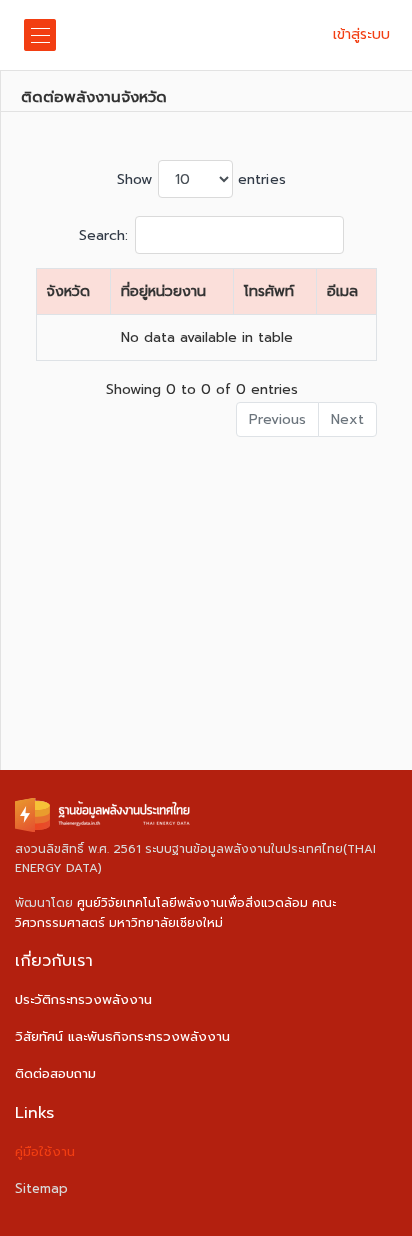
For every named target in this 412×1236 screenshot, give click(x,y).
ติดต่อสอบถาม (55, 1073)
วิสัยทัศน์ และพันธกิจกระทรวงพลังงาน (122, 1036)
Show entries (201, 179)
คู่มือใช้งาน (45, 1151)
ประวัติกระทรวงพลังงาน (83, 999)
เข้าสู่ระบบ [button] (361, 34)
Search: (104, 235)
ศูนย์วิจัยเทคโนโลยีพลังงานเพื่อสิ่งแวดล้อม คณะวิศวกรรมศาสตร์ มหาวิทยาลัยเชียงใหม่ (175, 912)
